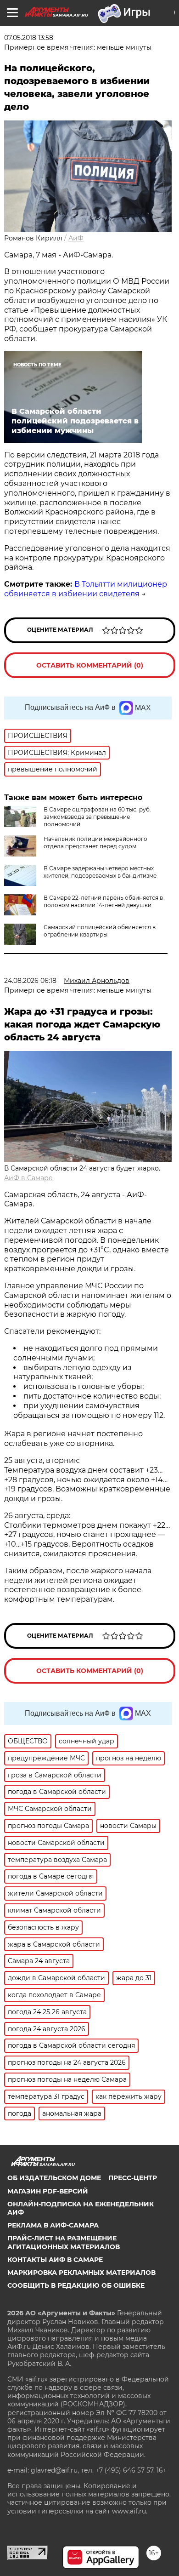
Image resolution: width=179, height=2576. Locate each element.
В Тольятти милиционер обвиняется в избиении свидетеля (86, 589)
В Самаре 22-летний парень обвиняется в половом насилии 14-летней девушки (103, 901)
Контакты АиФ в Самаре (55, 2260)
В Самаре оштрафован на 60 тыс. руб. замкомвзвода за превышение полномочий (97, 817)
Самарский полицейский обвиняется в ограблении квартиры (100, 931)
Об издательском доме (54, 2178)
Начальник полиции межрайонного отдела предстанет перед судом (95, 842)
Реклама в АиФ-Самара (53, 2225)
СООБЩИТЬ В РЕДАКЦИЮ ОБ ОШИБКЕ (76, 2285)
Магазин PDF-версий (48, 2191)
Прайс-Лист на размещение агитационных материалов (64, 2242)
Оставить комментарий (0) (90, 665)
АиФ (76, 238)
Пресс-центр (133, 2178)
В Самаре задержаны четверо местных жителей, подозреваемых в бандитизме (100, 872)
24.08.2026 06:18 (30, 981)
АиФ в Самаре (28, 1178)
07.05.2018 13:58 (29, 38)
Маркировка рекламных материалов (81, 2273)
